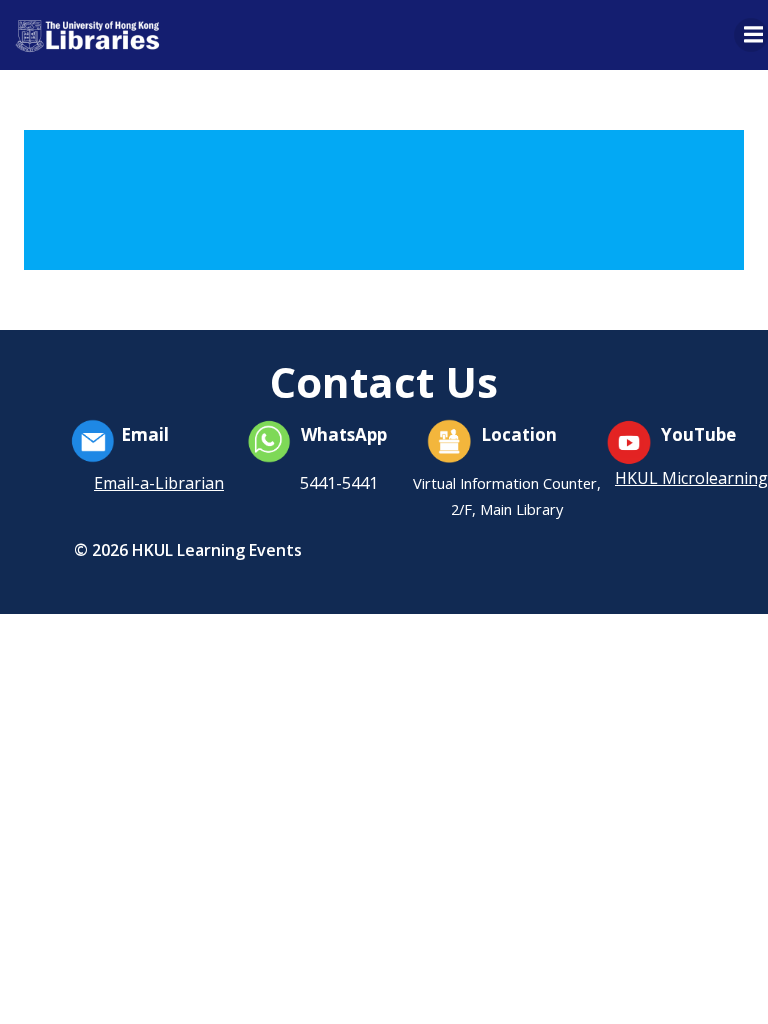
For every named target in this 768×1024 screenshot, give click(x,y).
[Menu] (751, 35)
